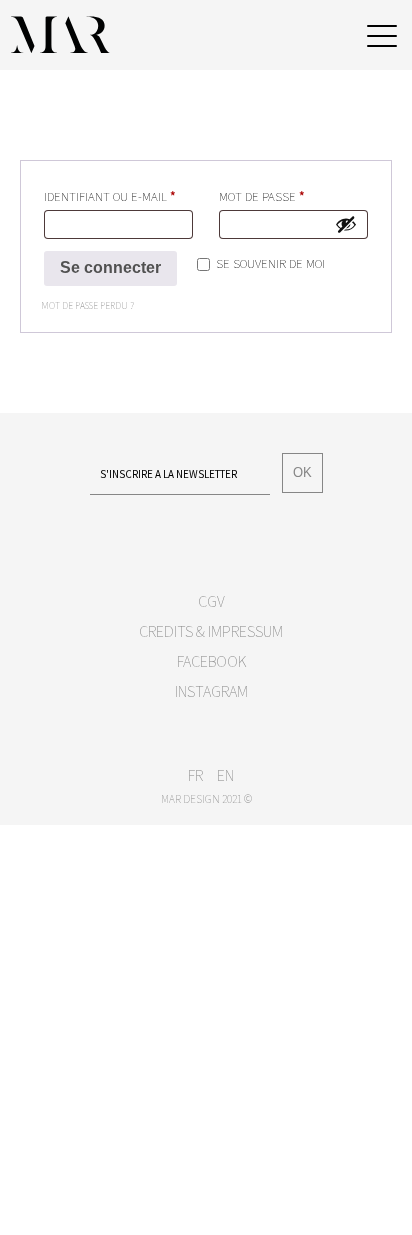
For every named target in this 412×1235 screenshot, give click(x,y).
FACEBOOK (211, 661)
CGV (211, 601)
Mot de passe (293, 195)
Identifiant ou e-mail (118, 195)
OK (302, 472)
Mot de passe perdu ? (87, 306)
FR (195, 775)
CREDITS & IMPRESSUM (211, 631)
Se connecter (110, 267)
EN (225, 775)
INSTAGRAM (211, 691)
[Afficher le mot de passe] (346, 224)
